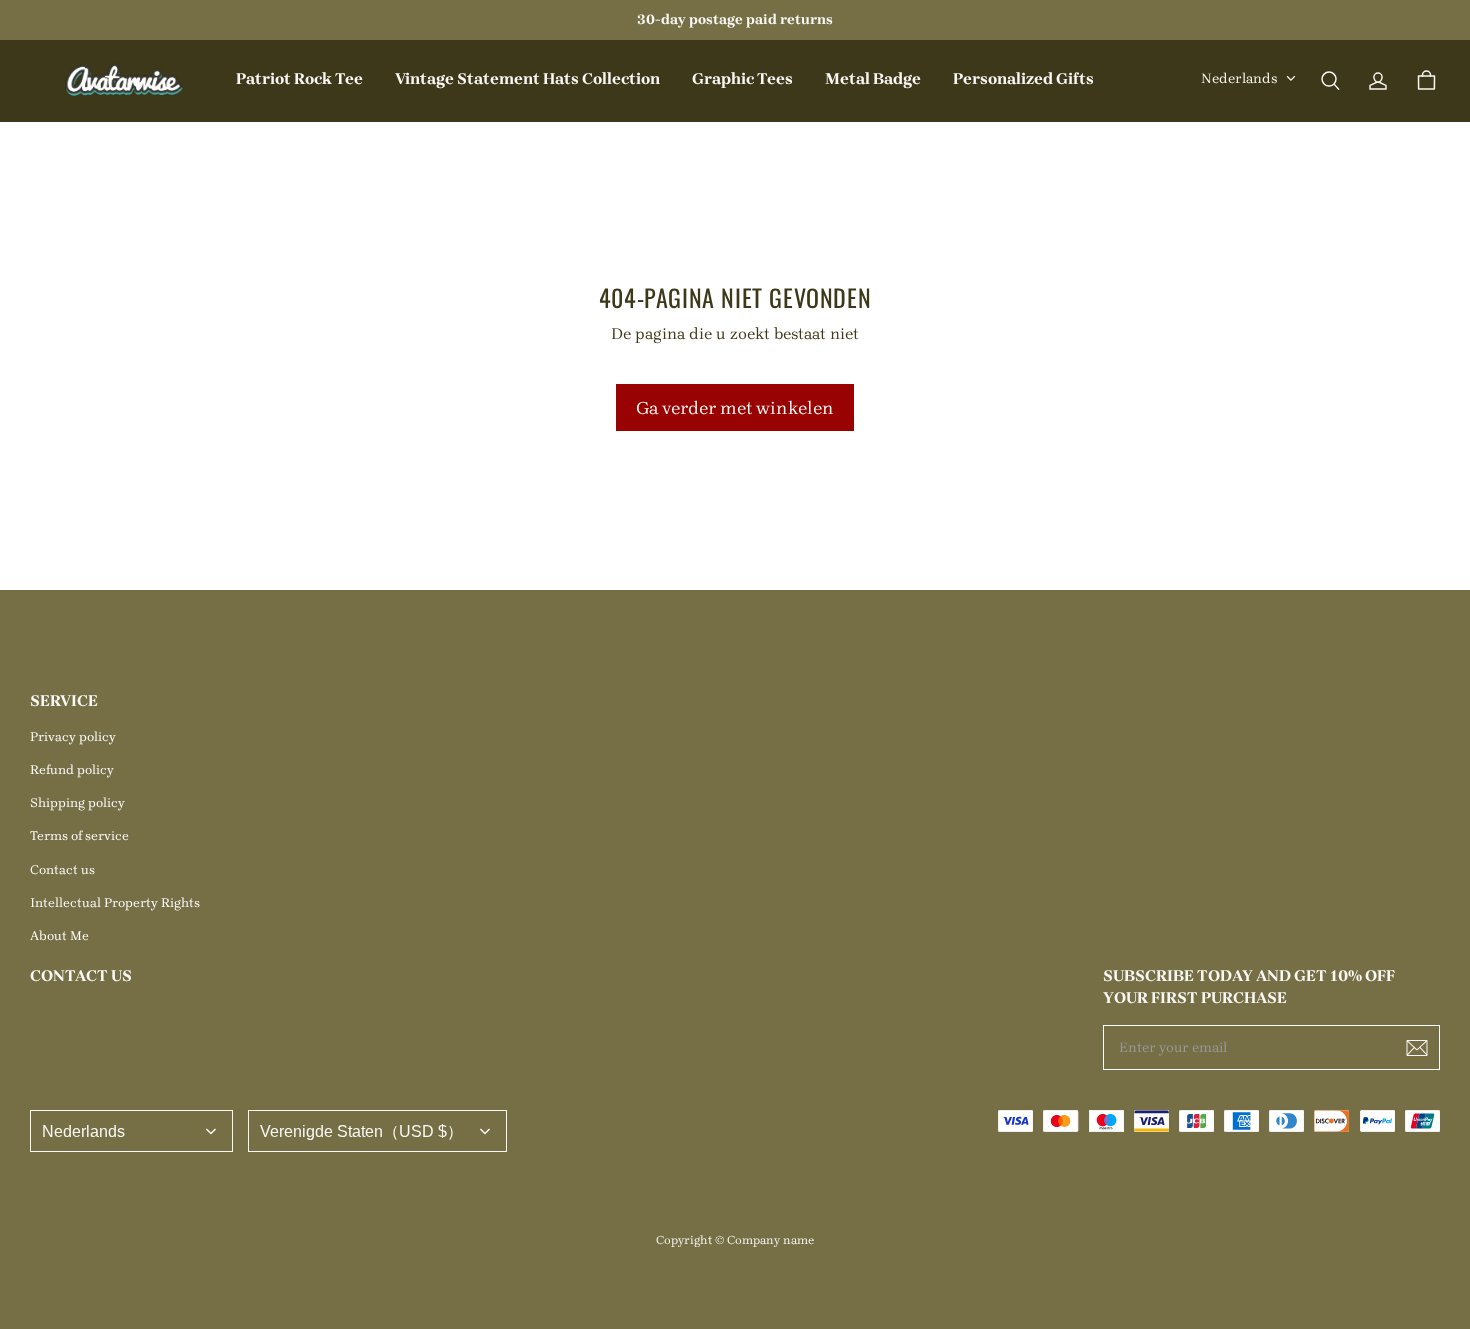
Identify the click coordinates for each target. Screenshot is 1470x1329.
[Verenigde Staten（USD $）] (377, 1131)
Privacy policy (73, 736)
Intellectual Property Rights (115, 902)
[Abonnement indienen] (1417, 1048)
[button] (1330, 81)
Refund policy (72, 769)
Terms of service (79, 835)
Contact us (62, 869)
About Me (59, 935)
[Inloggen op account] (1378, 81)
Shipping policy (77, 802)
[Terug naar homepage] (125, 81)
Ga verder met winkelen (735, 407)
